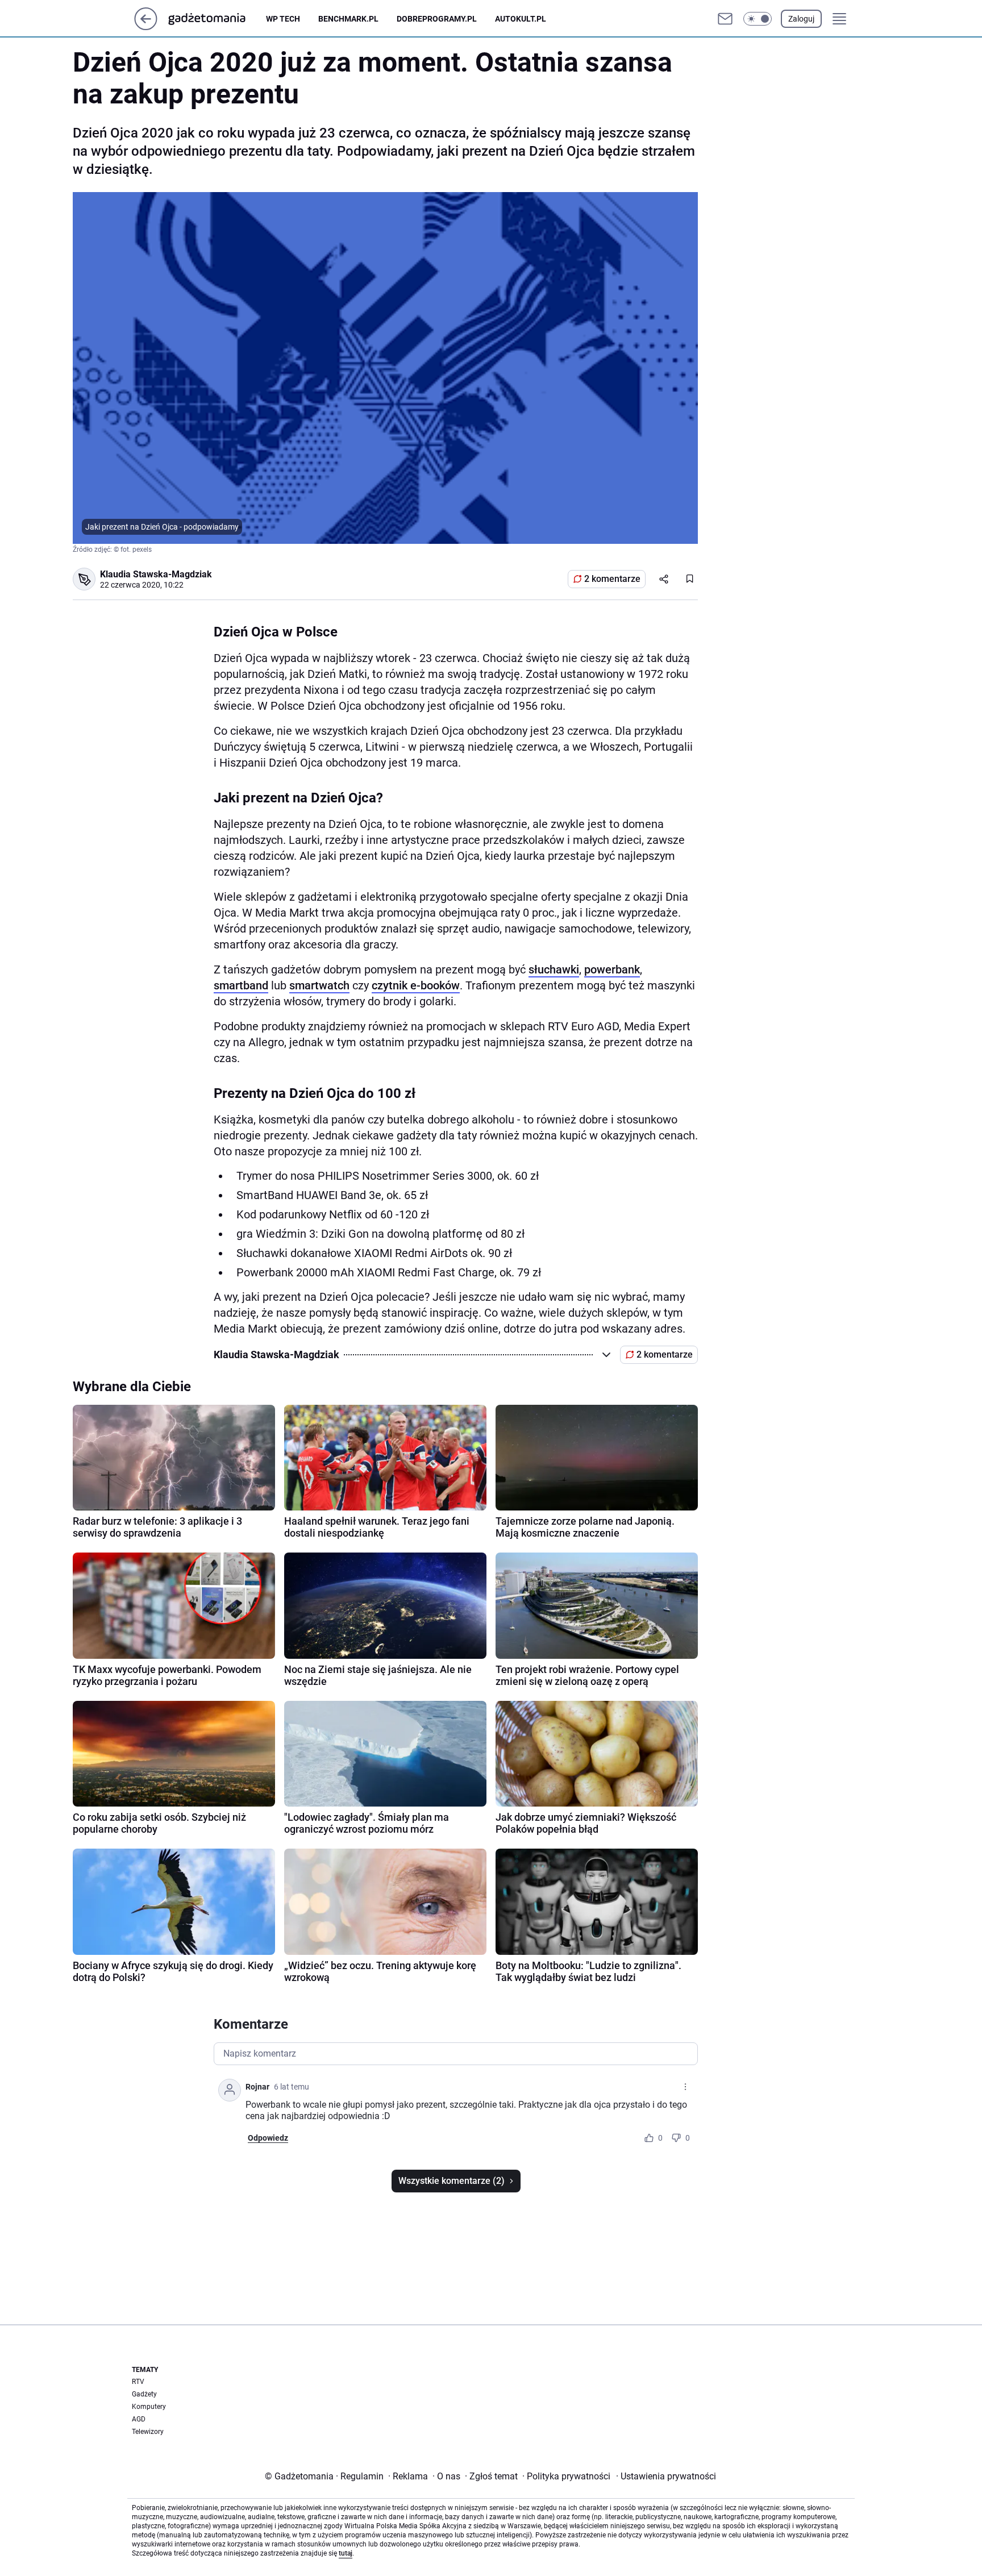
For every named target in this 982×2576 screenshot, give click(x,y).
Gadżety (144, 2394)
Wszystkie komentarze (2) (452, 2181)
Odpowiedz (268, 2138)
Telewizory (148, 2432)
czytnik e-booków (416, 985)
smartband (241, 985)
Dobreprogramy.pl (437, 19)
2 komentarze (612, 579)
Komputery (149, 2407)
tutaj (346, 2553)
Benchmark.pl (348, 19)
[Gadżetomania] (216, 19)
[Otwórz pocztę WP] (725, 19)
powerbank (612, 969)
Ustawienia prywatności (666, 2476)
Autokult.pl (521, 19)
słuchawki (554, 969)
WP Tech (283, 19)
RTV (138, 2382)
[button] (758, 19)
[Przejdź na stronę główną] (146, 27)
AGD (139, 2419)
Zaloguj (801, 19)
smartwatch (319, 985)
